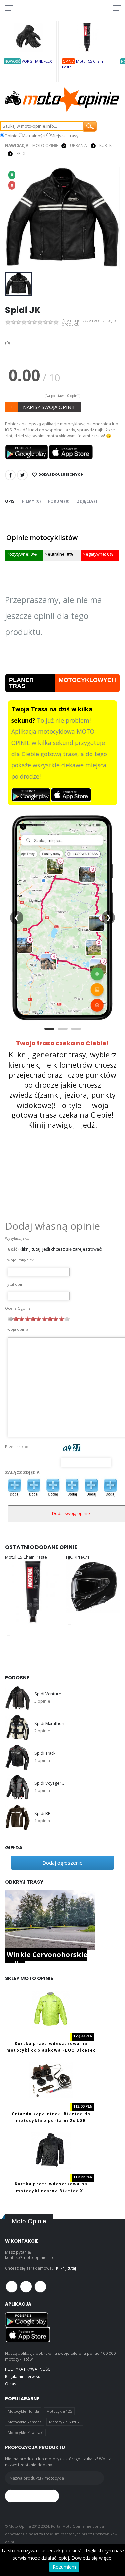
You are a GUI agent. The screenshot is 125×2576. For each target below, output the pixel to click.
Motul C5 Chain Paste (26, 1557)
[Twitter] (22, 475)
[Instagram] (40, 2287)
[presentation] (14, 218)
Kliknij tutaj (66, 2268)
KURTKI (106, 146)
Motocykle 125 (59, 2411)
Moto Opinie (45, 146)
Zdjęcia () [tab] (87, 501)
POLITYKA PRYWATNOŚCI (28, 2369)
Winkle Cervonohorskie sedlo (46, 1959)
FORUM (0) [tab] (59, 501)
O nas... (12, 2384)
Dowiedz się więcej (92, 2558)
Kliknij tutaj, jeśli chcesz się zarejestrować (60, 1249)
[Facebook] (10, 475)
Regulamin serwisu (23, 2376)
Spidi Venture (48, 1694)
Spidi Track (45, 1753)
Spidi (21, 154)
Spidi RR (42, 1813)
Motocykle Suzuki (65, 2422)
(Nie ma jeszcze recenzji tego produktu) (89, 323)
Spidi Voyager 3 (49, 1783)
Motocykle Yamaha (25, 2422)
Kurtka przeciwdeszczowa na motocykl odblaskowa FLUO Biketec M (51, 2050)
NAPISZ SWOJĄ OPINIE (49, 407)
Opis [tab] (10, 501)
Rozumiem (64, 2567)
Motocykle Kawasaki (25, 2432)
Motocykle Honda (23, 2411)
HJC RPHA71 (78, 1557)
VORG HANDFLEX (37, 61)
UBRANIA (78, 146)
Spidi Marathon (49, 1723)
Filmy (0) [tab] (31, 501)
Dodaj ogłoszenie (62, 1863)
